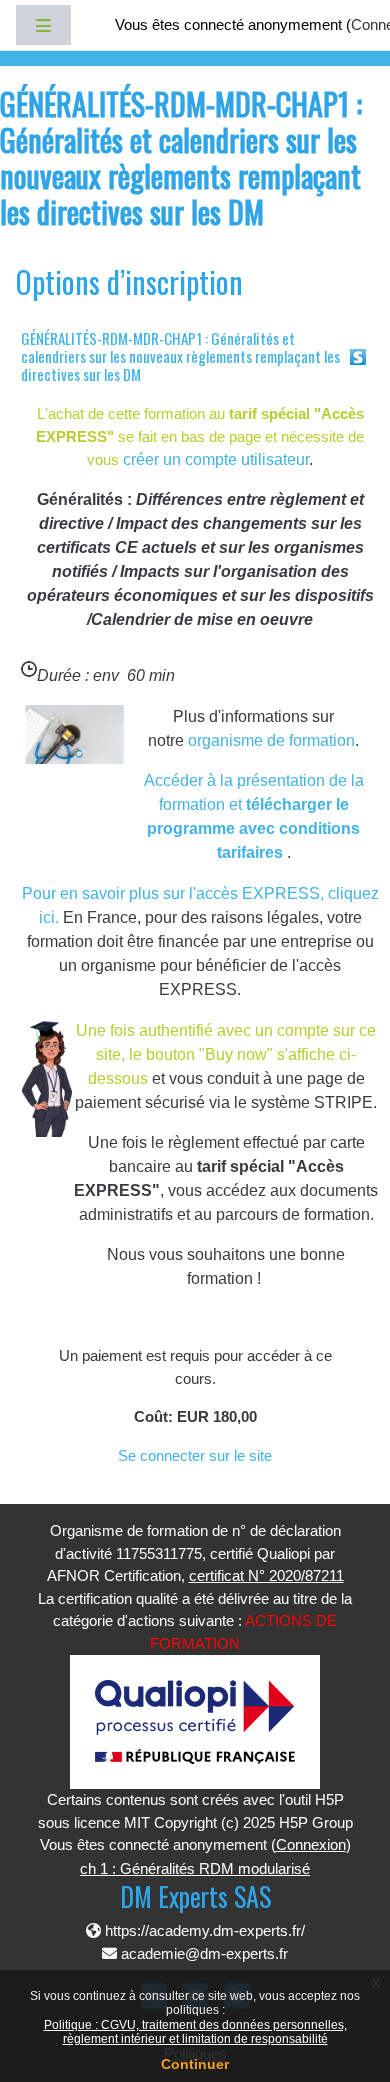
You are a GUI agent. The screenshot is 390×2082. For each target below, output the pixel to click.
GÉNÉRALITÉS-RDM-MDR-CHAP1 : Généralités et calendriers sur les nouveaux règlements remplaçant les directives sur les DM (180, 356)
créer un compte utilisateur (216, 459)
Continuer (195, 2064)
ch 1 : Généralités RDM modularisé (195, 1868)
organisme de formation (271, 740)
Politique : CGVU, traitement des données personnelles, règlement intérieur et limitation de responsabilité (195, 2032)
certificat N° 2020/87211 (266, 1575)
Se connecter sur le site (195, 1455)
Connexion (311, 1844)
